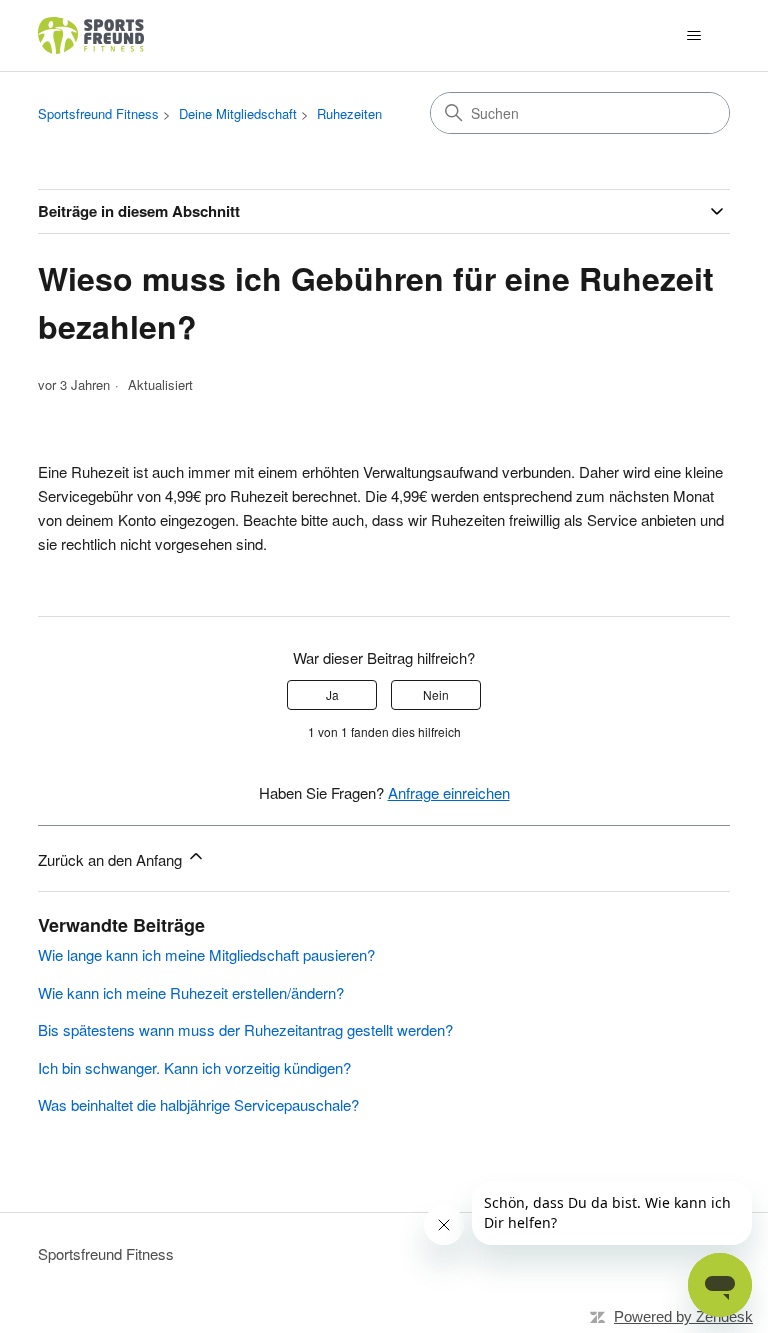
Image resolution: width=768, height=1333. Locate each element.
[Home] (92, 35)
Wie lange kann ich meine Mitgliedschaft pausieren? (206, 954)
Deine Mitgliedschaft (238, 113)
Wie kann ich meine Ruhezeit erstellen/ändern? (191, 992)
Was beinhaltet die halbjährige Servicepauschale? (198, 1104)
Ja (332, 694)
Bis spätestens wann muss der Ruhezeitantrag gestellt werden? (245, 1029)
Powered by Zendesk (683, 1316)
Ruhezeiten (349, 113)
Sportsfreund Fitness (98, 113)
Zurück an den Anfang (112, 859)
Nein (436, 694)
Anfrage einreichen (449, 792)
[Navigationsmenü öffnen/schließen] (694, 36)
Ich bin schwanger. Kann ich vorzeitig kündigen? (194, 1067)
